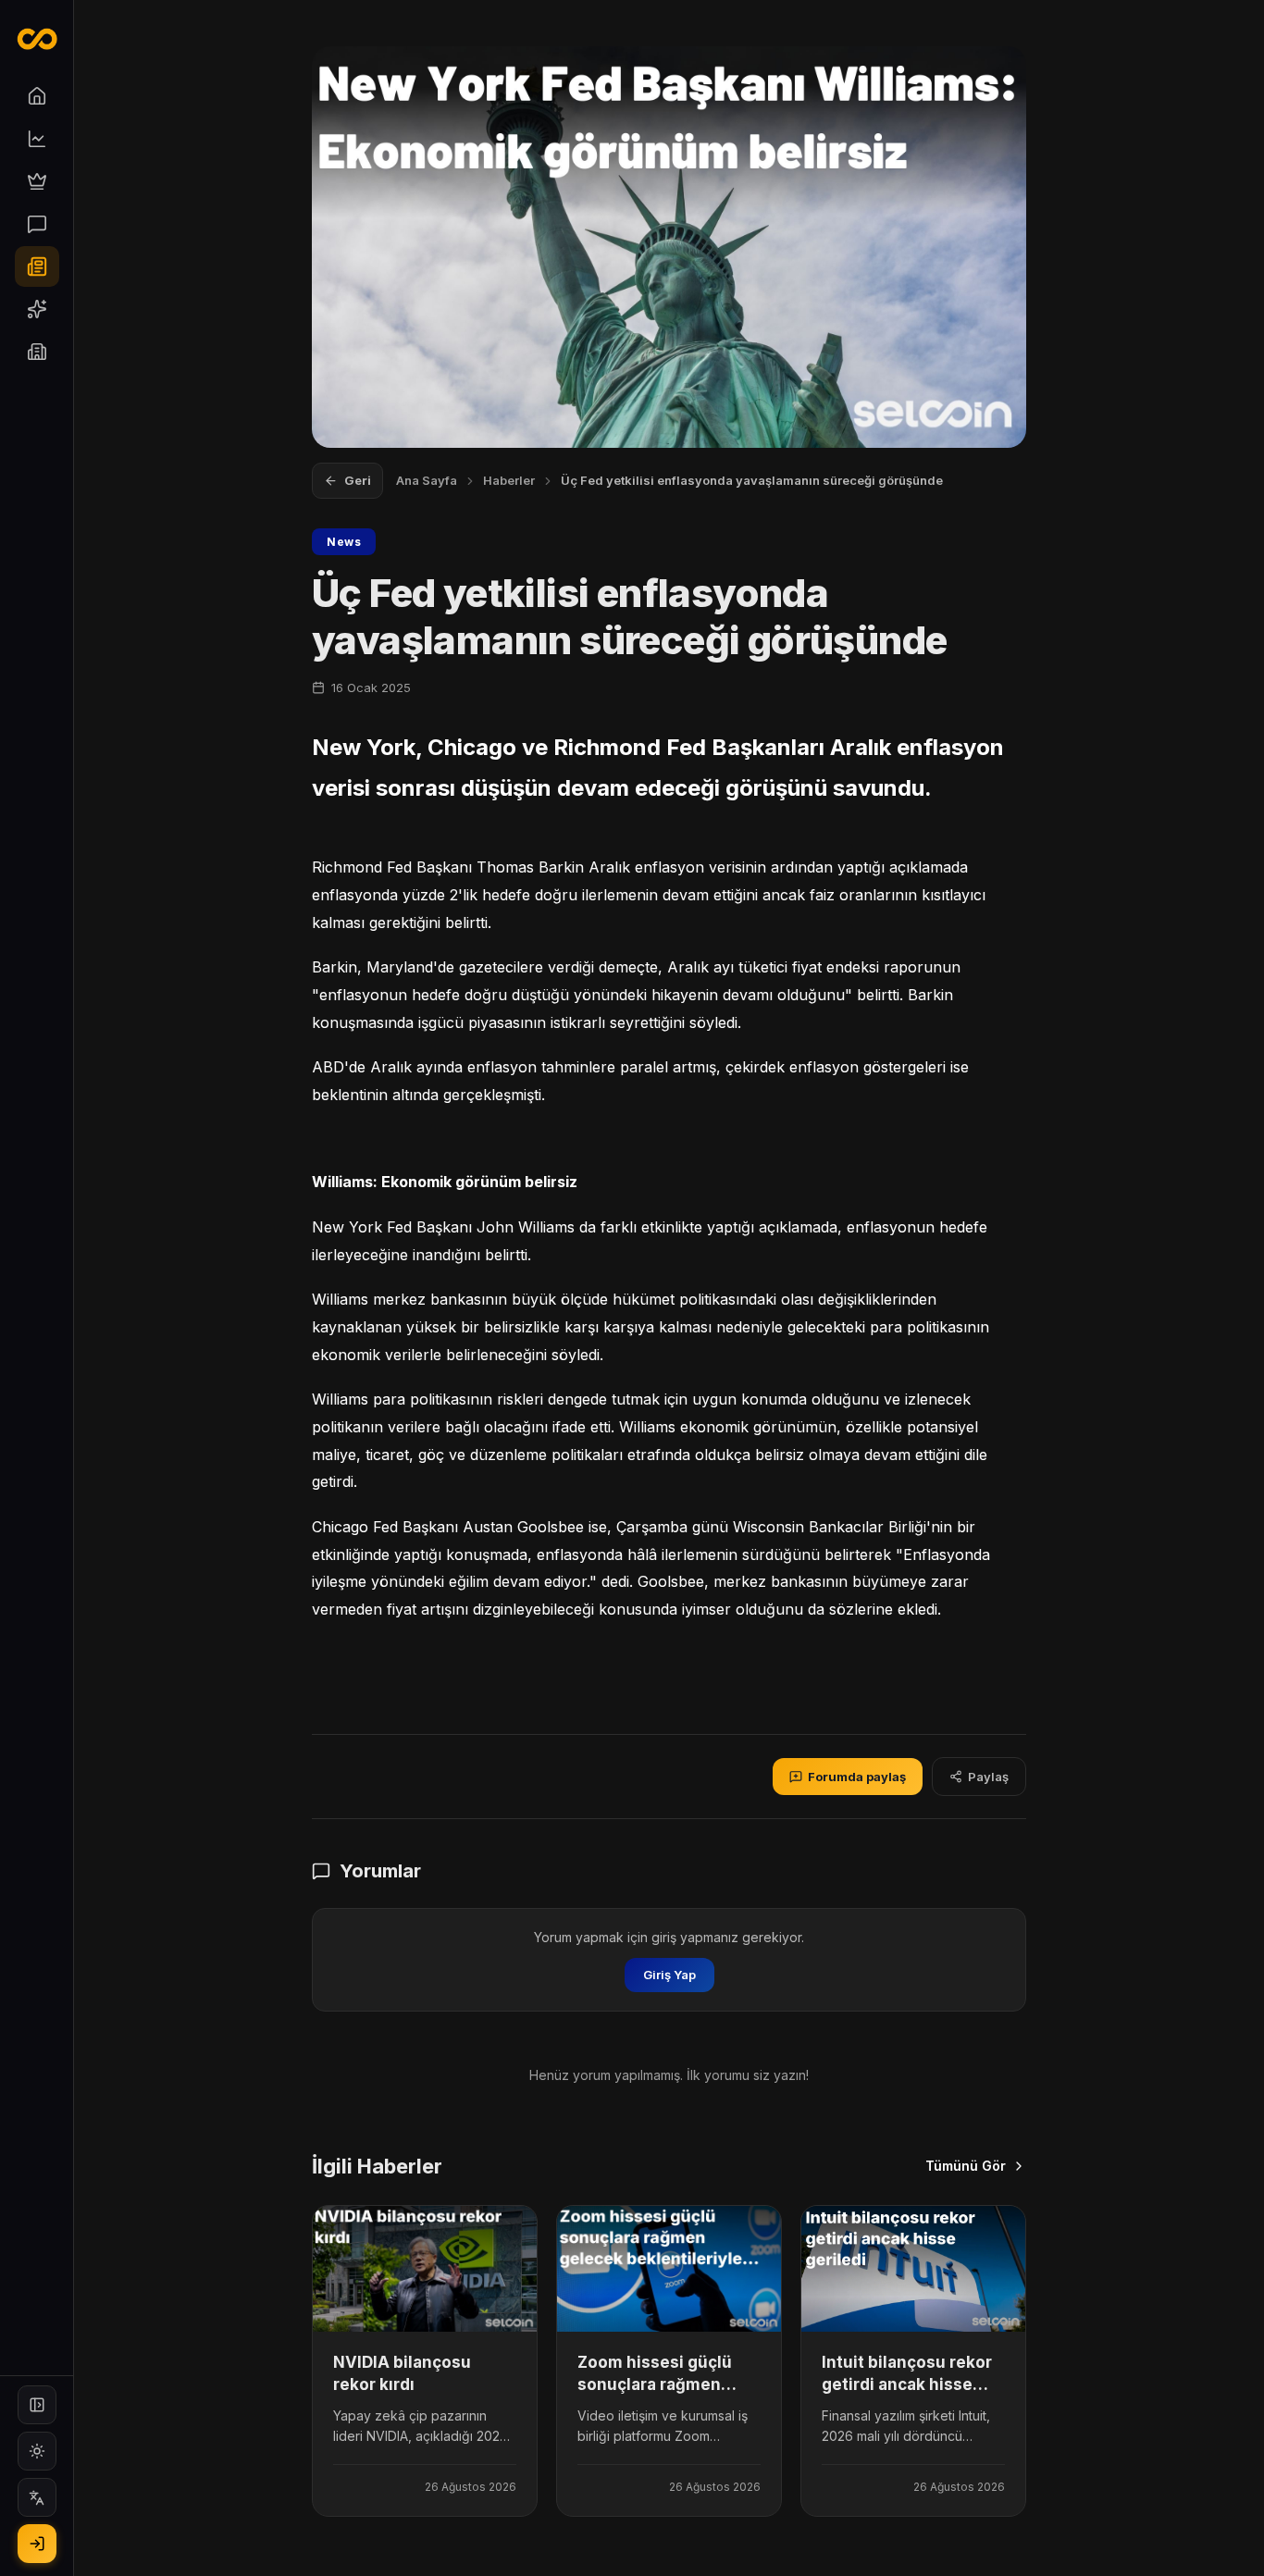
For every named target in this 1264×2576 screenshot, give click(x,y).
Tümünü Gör (966, 2166)
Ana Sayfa (427, 480)
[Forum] (37, 224)
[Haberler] (37, 266)
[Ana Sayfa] (37, 96)
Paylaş (988, 1777)
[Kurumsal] (37, 352)
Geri (358, 480)
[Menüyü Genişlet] (37, 2405)
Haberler (509, 480)
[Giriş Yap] (37, 2544)
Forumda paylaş (857, 1777)
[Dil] (37, 2497)
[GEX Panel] (37, 181)
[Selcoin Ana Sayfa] (37, 39)
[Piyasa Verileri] (37, 139)
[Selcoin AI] (37, 309)
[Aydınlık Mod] (37, 2451)
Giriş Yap (669, 1975)
